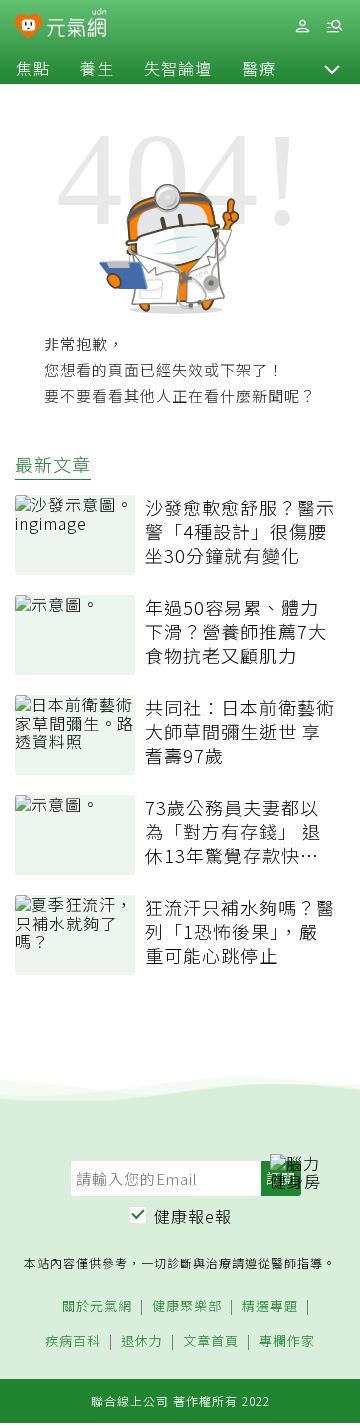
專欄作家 (287, 1341)
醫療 (259, 68)
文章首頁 (211, 1341)
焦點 (33, 68)
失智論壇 (178, 68)
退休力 (142, 1341)
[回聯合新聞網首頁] (28, 28)
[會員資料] (302, 26)
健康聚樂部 (187, 1306)
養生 (97, 68)
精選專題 (270, 1306)
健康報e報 (193, 1216)
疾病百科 (73, 1341)
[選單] (334, 26)
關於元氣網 (97, 1306)
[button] (332, 68)
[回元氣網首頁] (76, 25)
